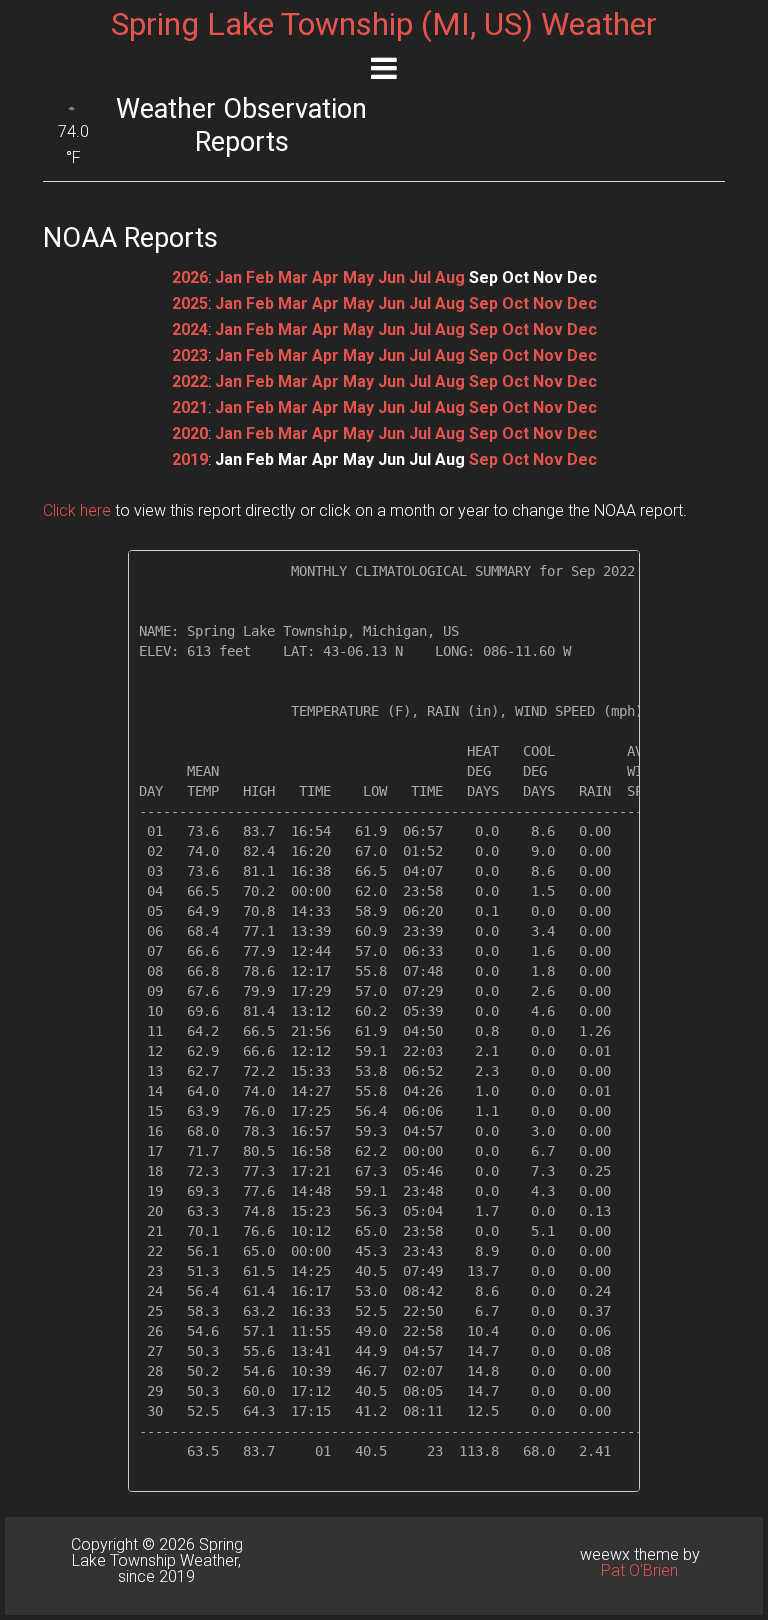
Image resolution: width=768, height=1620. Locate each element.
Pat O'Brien (639, 1570)
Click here (77, 510)
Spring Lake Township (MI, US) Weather (384, 24)
